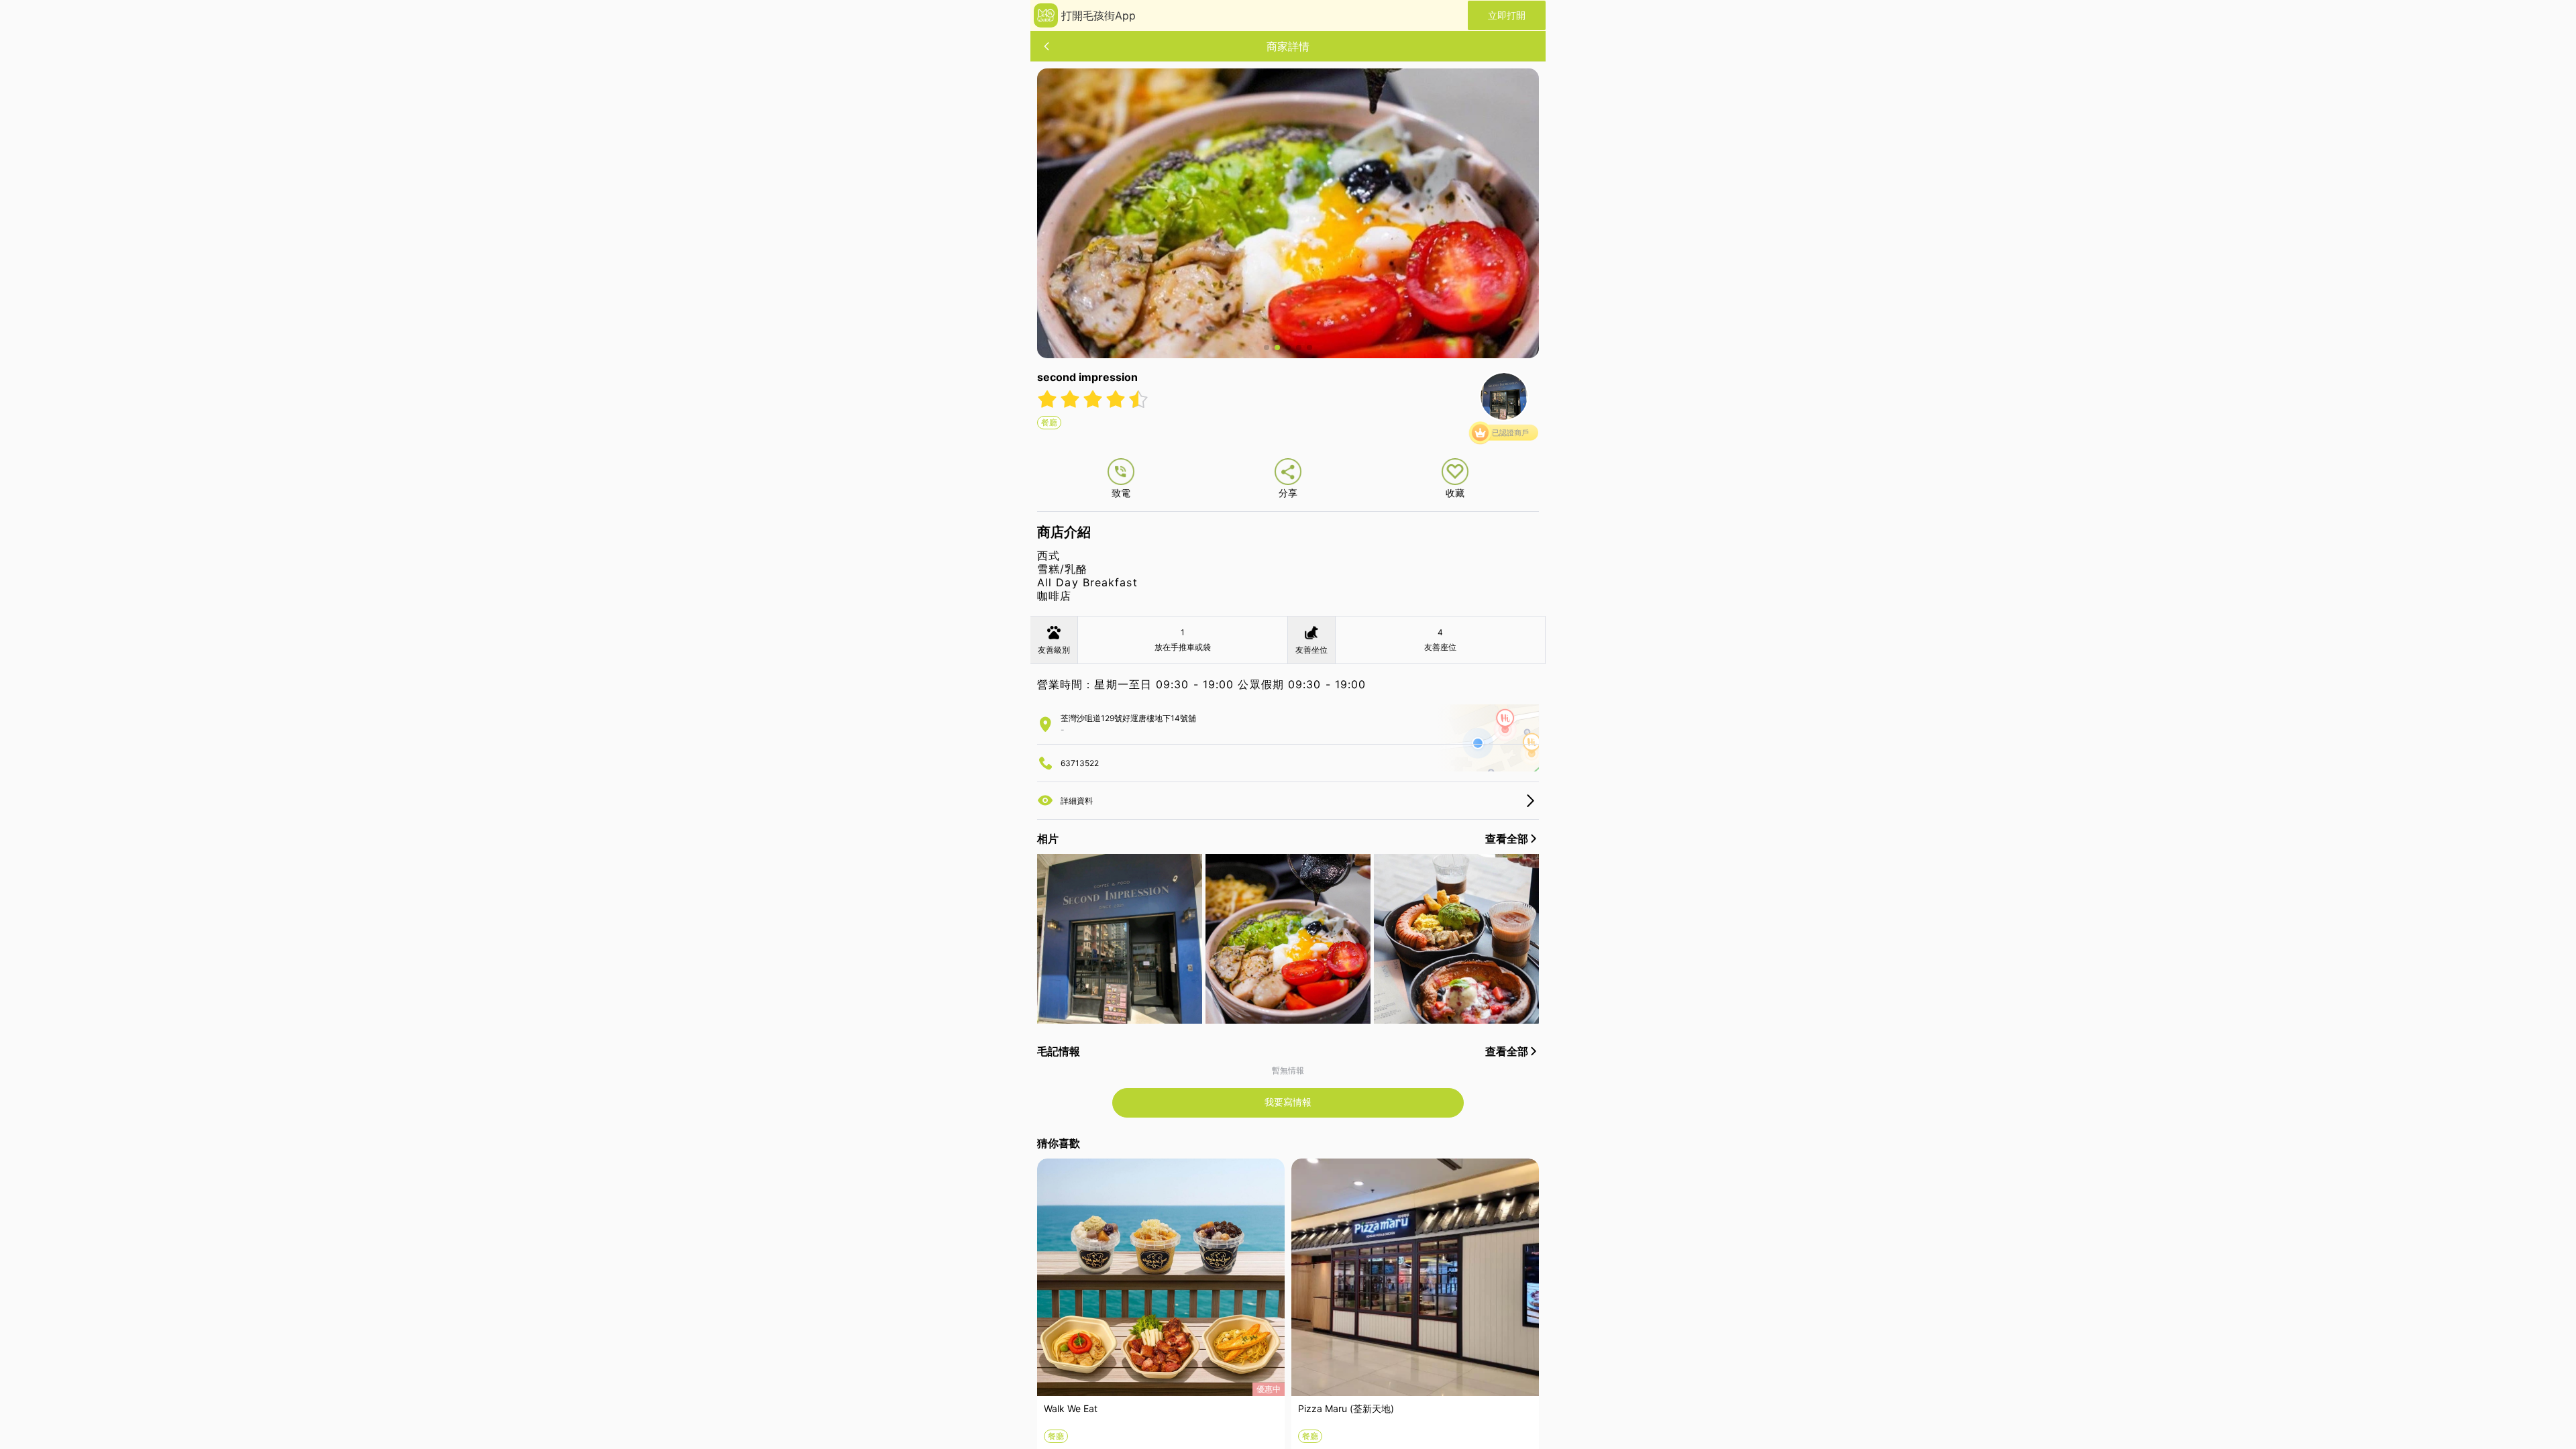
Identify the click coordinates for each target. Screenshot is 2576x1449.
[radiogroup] (1093, 399)
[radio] (1049, 399)
